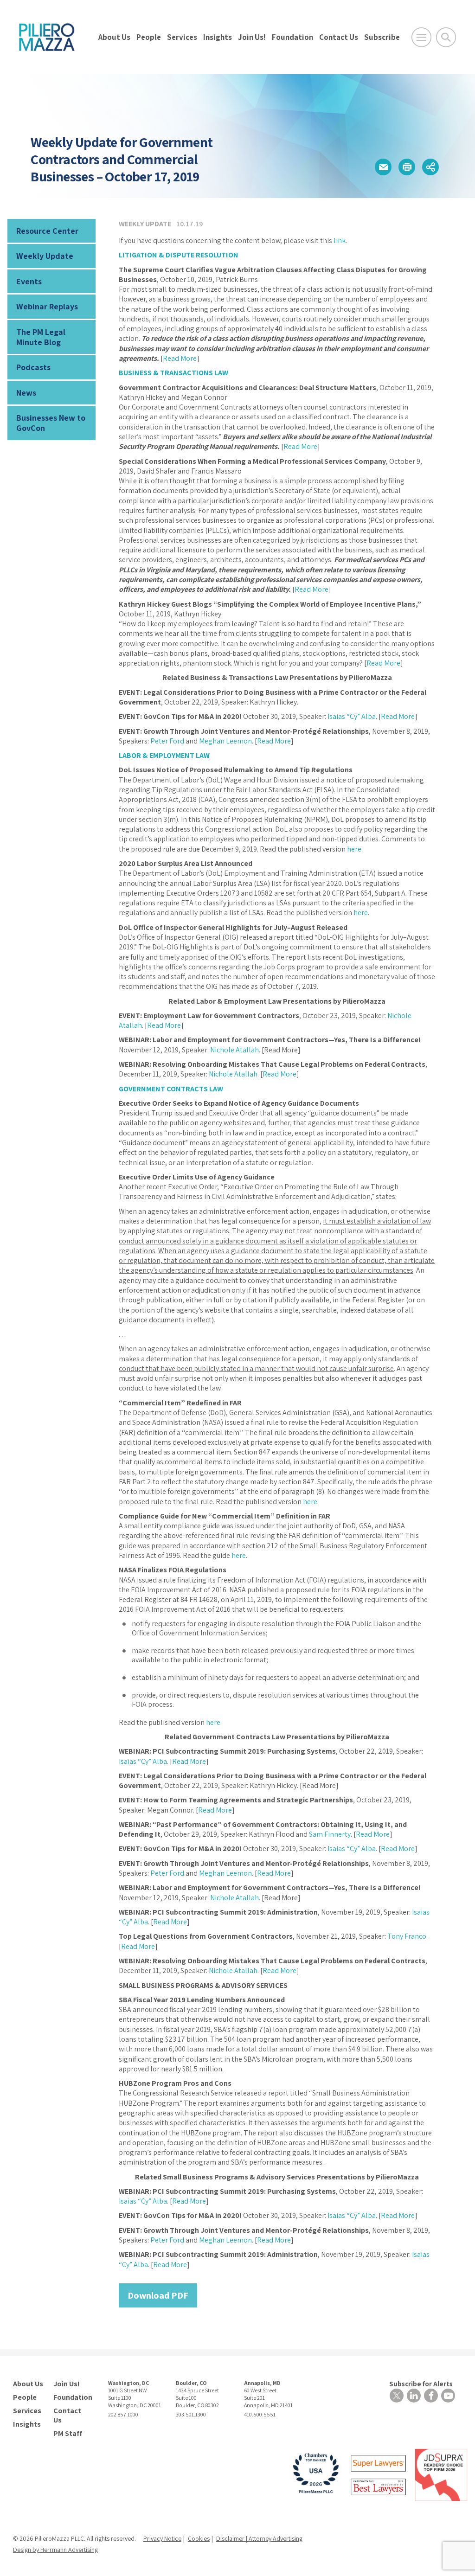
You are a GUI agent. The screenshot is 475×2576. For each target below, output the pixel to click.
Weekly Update (45, 256)
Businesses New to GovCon (51, 423)
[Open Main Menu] (421, 37)
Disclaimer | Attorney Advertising (259, 2538)
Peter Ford (167, 741)
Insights (218, 37)
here (354, 849)
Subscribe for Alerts (421, 2384)
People (149, 37)
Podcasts (33, 367)
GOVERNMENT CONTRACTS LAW (171, 1089)
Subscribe (382, 37)
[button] (383, 167)
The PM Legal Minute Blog (41, 337)
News (26, 393)
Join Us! (252, 37)
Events (29, 281)
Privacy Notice (162, 2538)
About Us (114, 37)
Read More (180, 358)
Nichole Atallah (234, 1050)
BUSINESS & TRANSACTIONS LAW (173, 373)
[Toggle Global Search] (446, 37)
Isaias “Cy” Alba (352, 716)
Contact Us (339, 37)
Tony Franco (407, 1936)
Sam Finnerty (330, 1834)
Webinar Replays (47, 306)
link (340, 240)
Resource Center (47, 231)
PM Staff (68, 2434)
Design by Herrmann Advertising (55, 2550)
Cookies (199, 2538)
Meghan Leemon (225, 741)
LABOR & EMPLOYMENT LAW (164, 755)
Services (182, 37)
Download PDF (158, 2295)
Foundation (292, 37)
